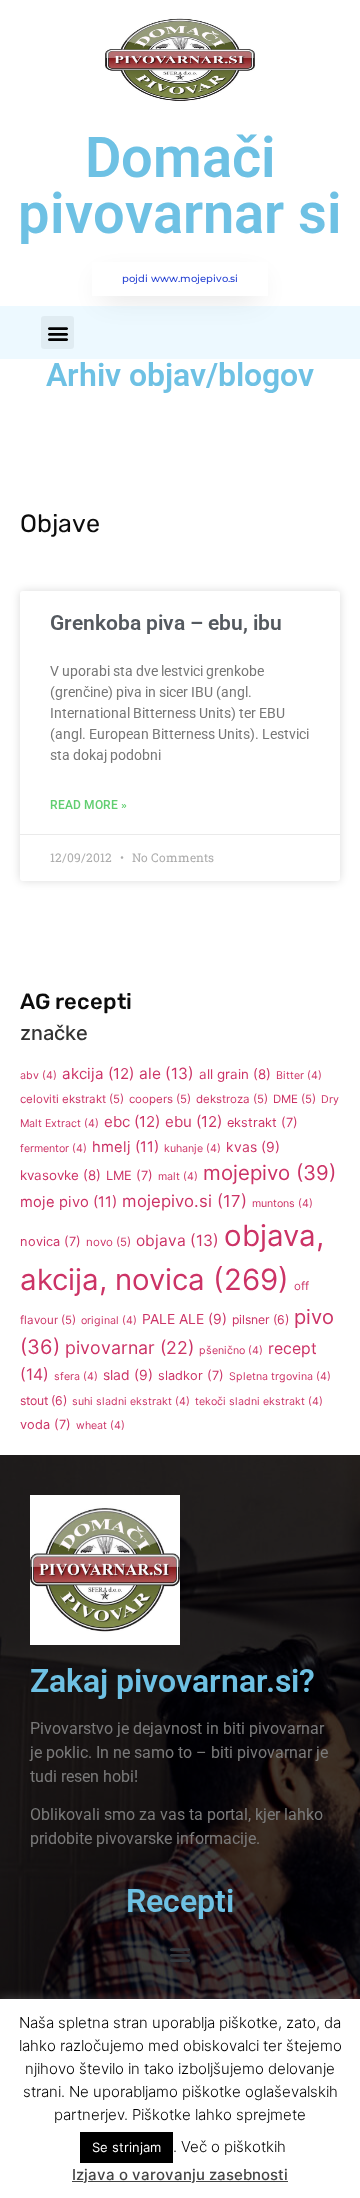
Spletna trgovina (280, 1376)
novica (50, 1241)
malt (178, 1176)
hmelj (125, 1147)
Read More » (88, 805)
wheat (100, 1425)
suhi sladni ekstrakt (131, 1401)
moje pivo (68, 1202)
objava (177, 1240)
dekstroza (232, 1099)
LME (129, 1175)
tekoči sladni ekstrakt (259, 1401)
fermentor (53, 1148)
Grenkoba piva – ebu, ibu (166, 623)
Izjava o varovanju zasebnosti (180, 2174)
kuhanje (192, 1148)
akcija (98, 1073)
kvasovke (60, 1175)
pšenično (231, 1350)
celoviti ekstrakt (72, 1099)
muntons (282, 1203)
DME (294, 1099)
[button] (57, 332)
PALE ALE (184, 1319)
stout (43, 1400)
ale (166, 1073)
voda (45, 1424)
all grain (235, 1074)
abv (38, 1075)
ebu (193, 1121)
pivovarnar (129, 1347)
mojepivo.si (184, 1201)
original (109, 1320)
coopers (160, 1099)
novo (108, 1242)
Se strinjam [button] (126, 2147)
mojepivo (269, 1172)
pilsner (260, 1319)
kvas (253, 1147)
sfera (76, 1376)
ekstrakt (262, 1122)
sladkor (191, 1375)
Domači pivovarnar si (180, 186)
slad (128, 1375)
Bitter (299, 1075)
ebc (132, 1121)
